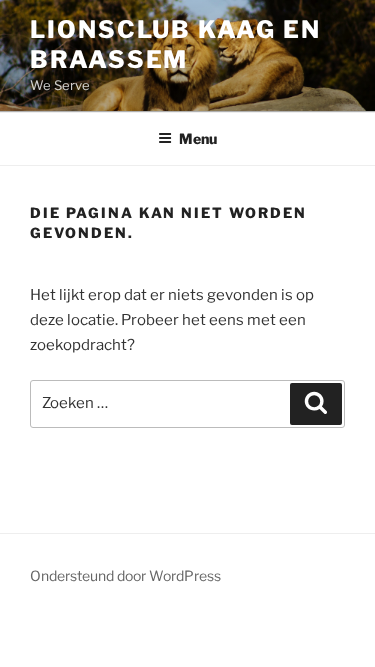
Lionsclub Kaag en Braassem (175, 44)
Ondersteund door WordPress (125, 575)
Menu (198, 138)
